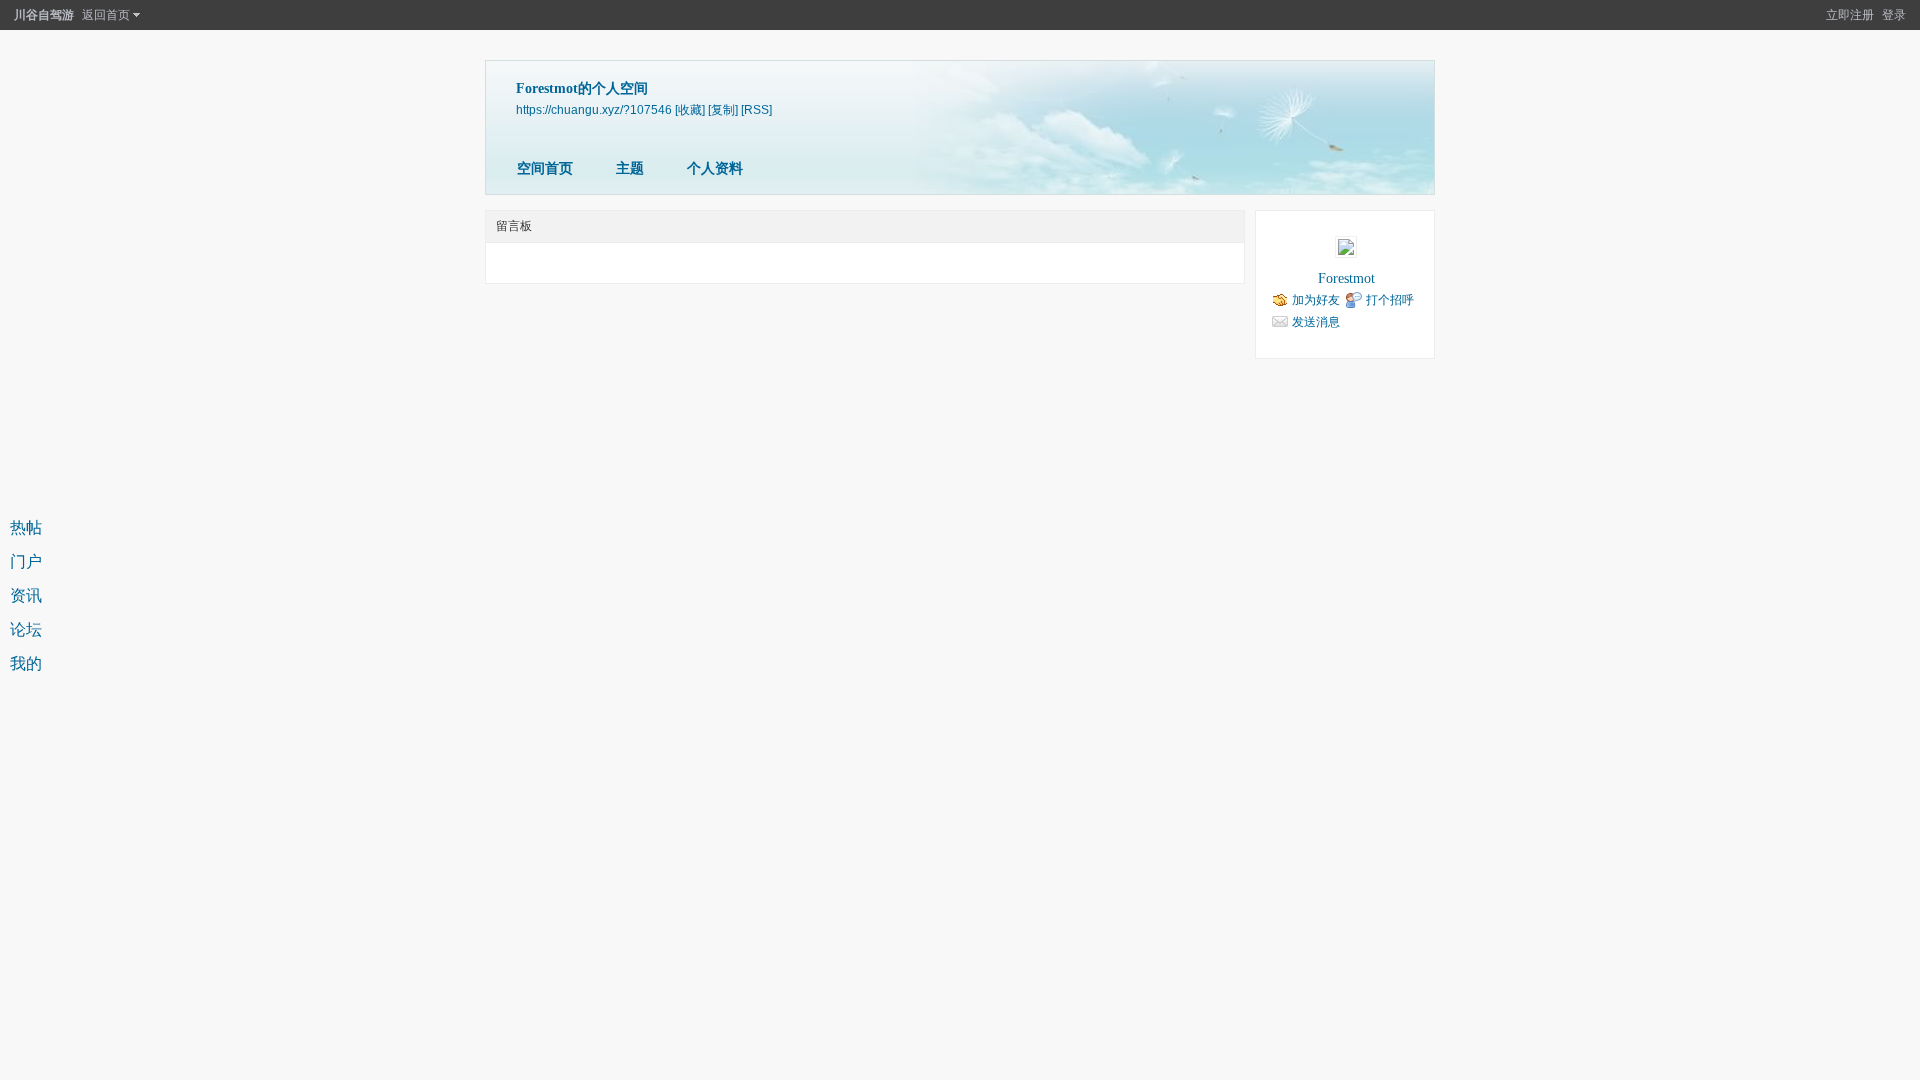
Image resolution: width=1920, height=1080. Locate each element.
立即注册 (1850, 15)
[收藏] (690, 109)
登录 (1894, 15)
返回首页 (106, 15)
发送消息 (1316, 322)
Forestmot (1346, 278)
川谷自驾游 (44, 15)
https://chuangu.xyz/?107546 (594, 109)
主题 (630, 168)
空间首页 (545, 168)
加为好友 (1316, 300)
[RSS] (756, 109)
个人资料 (715, 168)
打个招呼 (1390, 300)
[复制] (723, 109)
